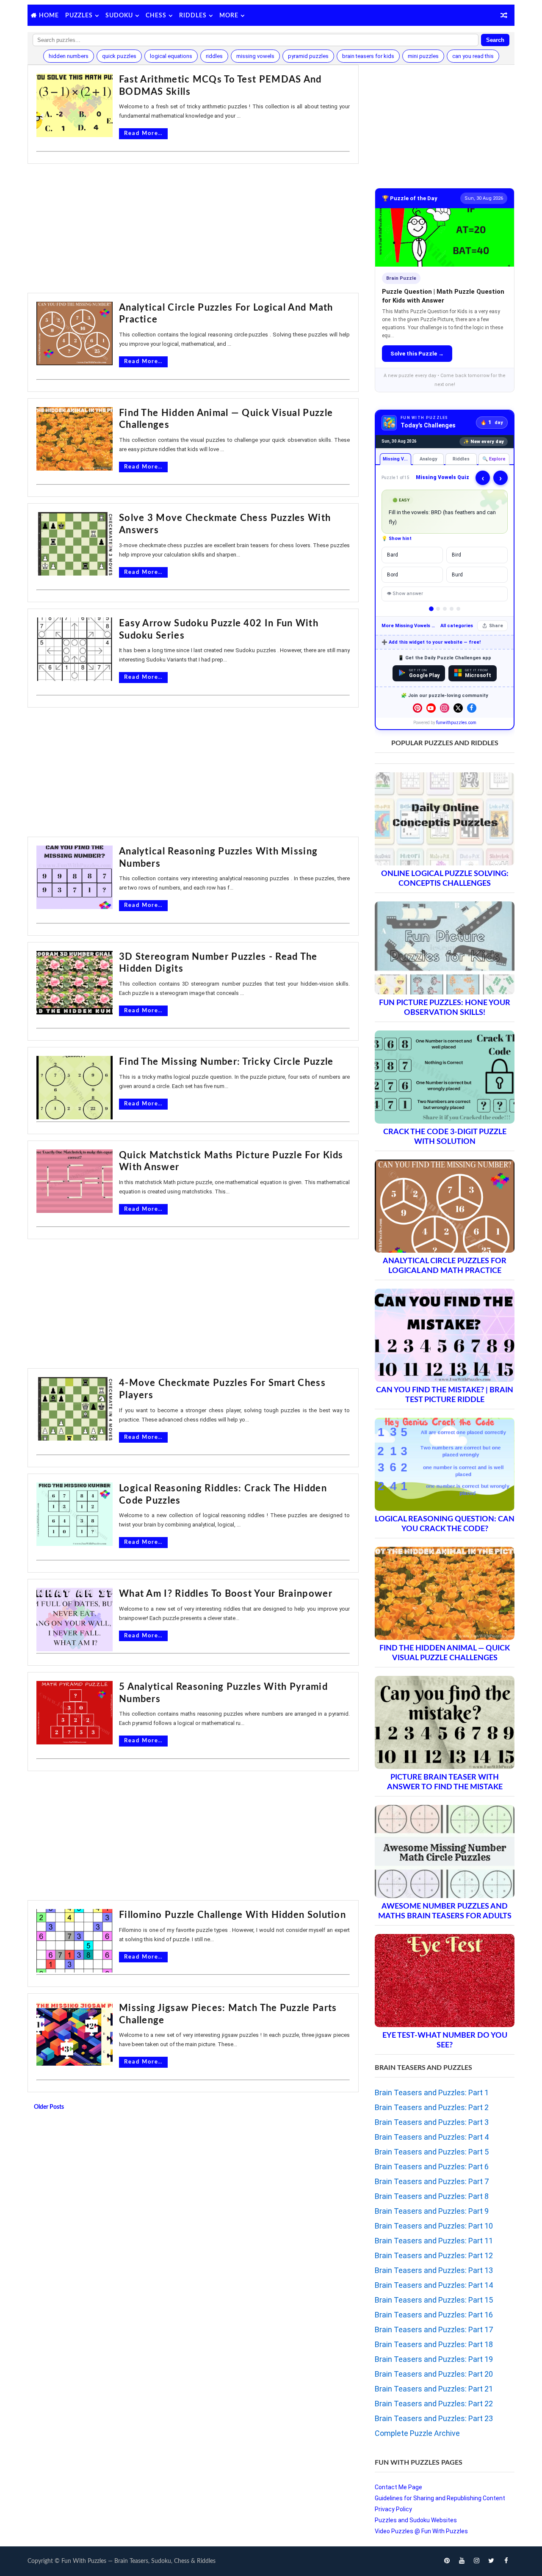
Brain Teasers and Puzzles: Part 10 (434, 2226)
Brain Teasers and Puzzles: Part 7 (432, 2181)
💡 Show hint (397, 539)
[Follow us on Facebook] (472, 708)
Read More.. (143, 134)
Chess (156, 16)
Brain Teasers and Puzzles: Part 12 (434, 2255)
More (229, 16)
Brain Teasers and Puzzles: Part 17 (434, 2329)
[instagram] (476, 2561)
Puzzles (79, 16)
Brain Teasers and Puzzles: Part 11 (434, 2241)
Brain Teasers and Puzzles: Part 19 (434, 2359)
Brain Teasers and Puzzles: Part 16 (434, 2315)
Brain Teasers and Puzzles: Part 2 (432, 2107)
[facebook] (506, 2561)
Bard (393, 555)
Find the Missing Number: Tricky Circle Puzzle (226, 1062)
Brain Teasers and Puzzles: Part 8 (432, 2196)
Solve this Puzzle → (417, 354)
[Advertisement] (193, 229)
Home (49, 16)
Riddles (193, 16)
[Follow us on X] (458, 708)
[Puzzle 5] (458, 609)
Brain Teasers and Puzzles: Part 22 (434, 2404)
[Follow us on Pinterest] (418, 708)
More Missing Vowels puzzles (409, 626)
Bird (456, 555)
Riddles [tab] (461, 459)
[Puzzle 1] (431, 609)
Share (496, 626)
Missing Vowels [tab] (397, 459)
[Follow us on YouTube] (431, 708)
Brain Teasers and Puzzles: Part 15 (434, 2300)
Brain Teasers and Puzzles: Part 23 (434, 2418)
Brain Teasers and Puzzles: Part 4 (432, 2137)
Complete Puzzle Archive (417, 2433)
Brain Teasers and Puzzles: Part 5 (432, 2152)
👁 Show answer (405, 594)
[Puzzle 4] (452, 609)
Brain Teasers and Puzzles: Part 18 (434, 2344)
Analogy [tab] (428, 459)
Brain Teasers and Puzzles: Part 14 (434, 2285)
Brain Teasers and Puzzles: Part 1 (432, 2092)
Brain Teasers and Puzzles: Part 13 (434, 2270)
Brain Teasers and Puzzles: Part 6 (432, 2167)
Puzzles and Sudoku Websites (416, 2520)
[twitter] (491, 2561)
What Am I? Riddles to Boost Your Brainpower (226, 1594)
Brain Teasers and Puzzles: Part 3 (432, 2122)
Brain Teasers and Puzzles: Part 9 (432, 2211)
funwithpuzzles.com (456, 723)
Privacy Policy (393, 2509)
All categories (457, 626)
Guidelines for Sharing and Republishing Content (440, 2498)
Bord (393, 575)
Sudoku (119, 16)
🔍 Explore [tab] (494, 459)
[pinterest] (447, 2561)
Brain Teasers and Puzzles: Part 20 (434, 2374)
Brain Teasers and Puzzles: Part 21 (434, 2389)
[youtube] (462, 2561)
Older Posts (49, 2107)
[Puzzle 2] (438, 609)
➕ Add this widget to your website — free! (431, 642)
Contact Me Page (398, 2487)
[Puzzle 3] (445, 609)
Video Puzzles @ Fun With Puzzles (421, 2531)
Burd (457, 575)
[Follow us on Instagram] (445, 708)
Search (495, 40)
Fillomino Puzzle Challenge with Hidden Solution (232, 1915)
